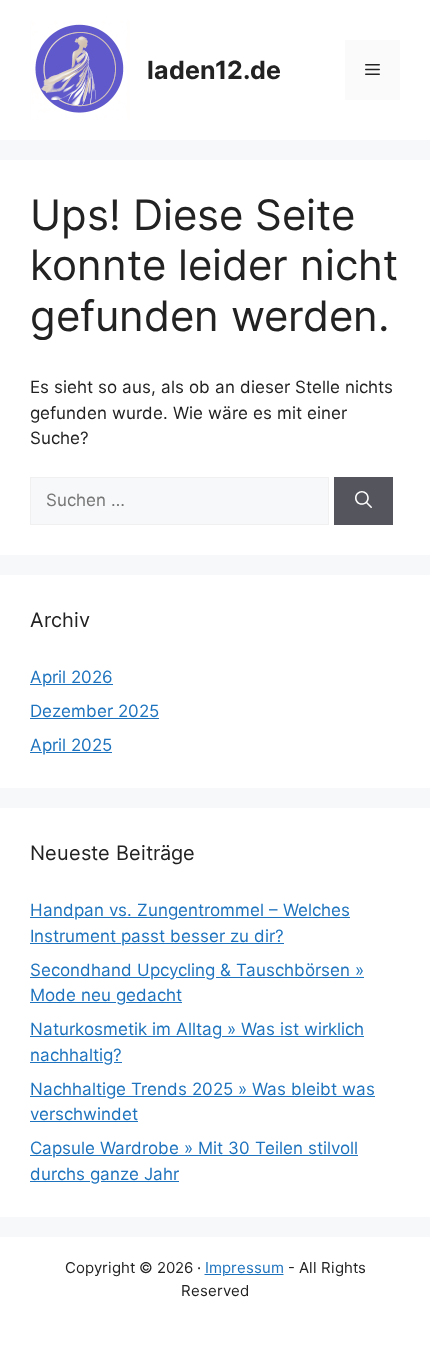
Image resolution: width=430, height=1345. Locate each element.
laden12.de (214, 70)
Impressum (244, 1267)
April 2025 (71, 745)
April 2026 (71, 677)
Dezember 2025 (94, 711)
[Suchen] (363, 501)
